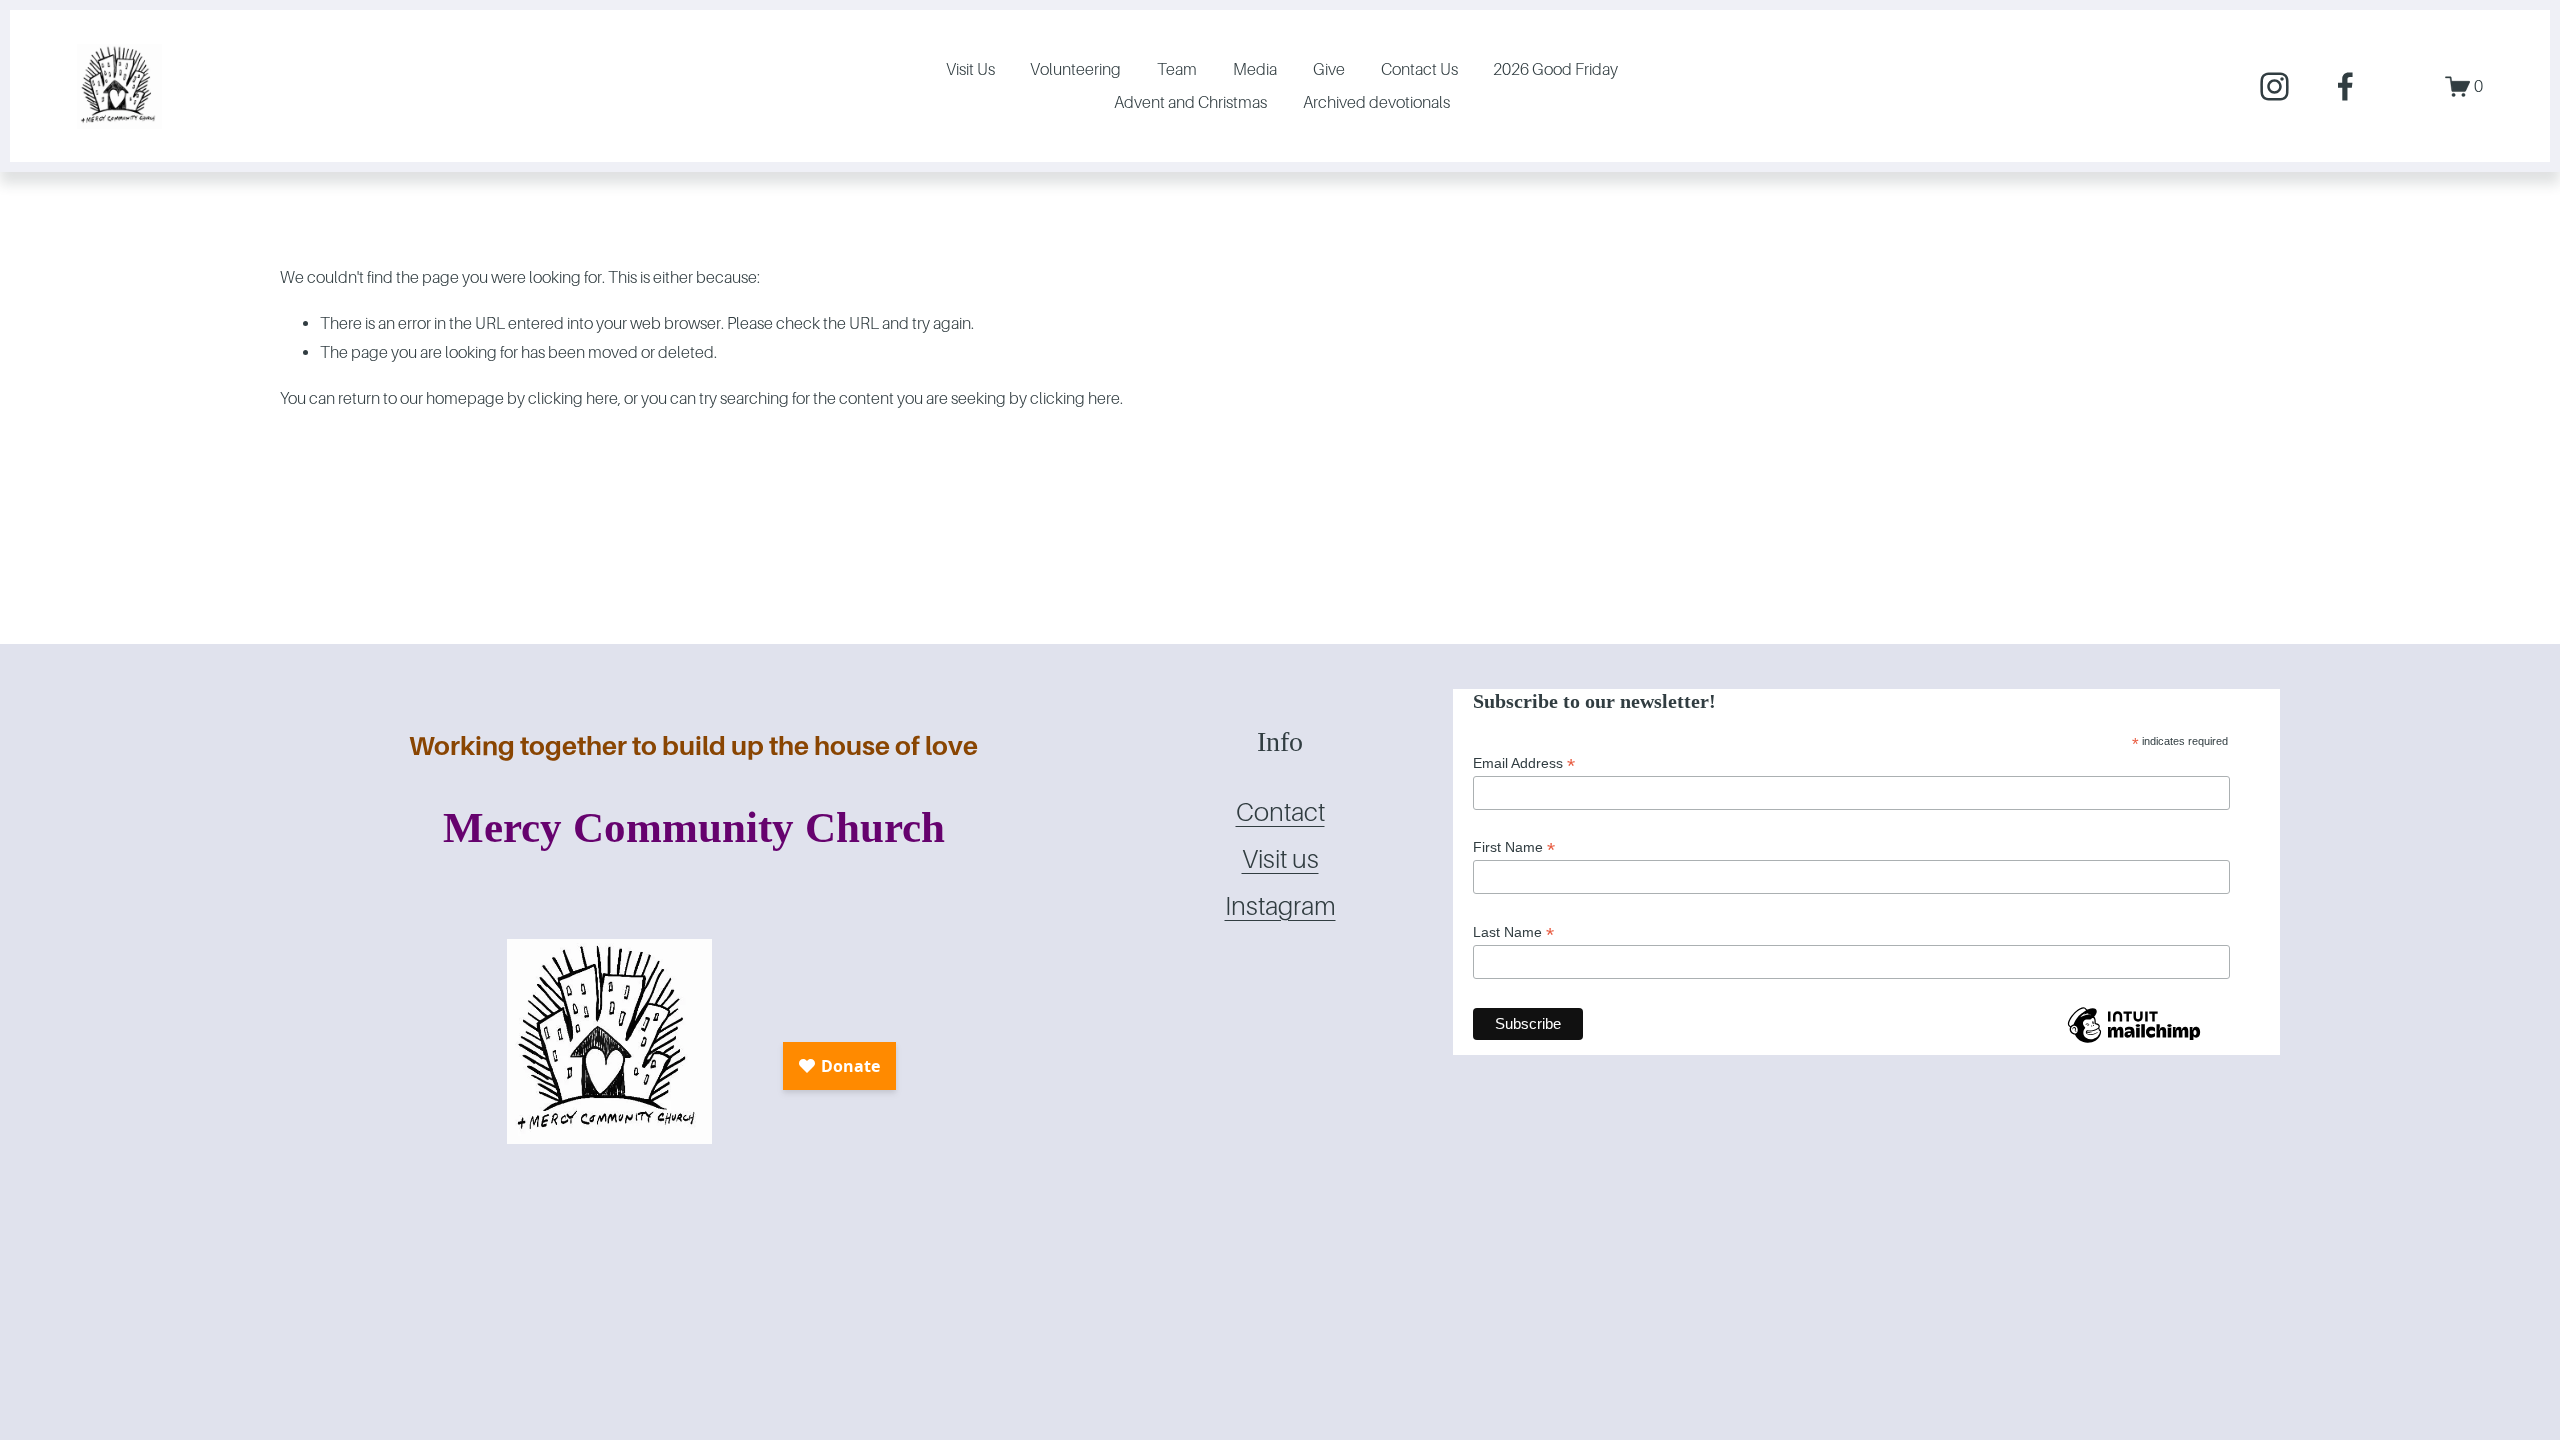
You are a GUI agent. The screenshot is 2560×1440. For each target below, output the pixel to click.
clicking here (573, 398)
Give (1329, 69)
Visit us (1280, 859)
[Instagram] (2274, 86)
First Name (1514, 847)
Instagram (1280, 906)
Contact (1280, 812)
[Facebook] (2345, 86)
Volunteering (1075, 69)
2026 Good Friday (1555, 69)
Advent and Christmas (1190, 102)
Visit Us (970, 69)
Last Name (1513, 932)
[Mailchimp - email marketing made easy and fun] (2134, 1042)
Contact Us (1419, 69)
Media (1255, 69)
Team (1177, 69)
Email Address (1524, 763)
